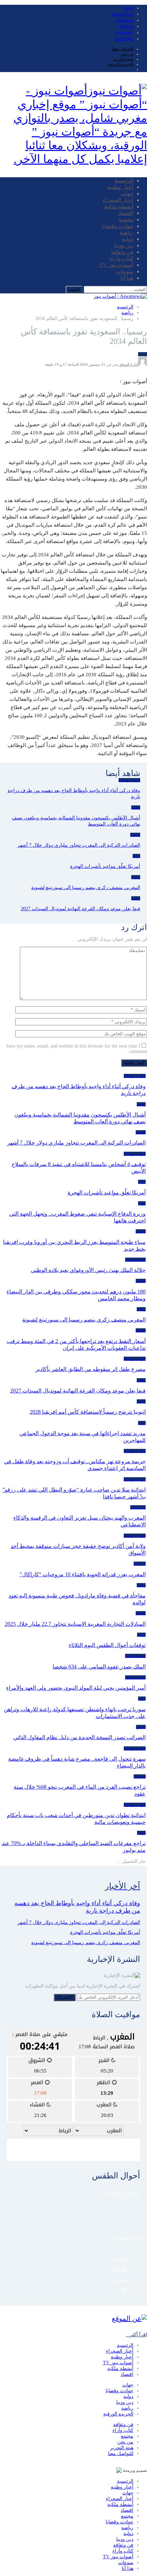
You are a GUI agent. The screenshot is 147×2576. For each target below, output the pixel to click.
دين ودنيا (124, 245)
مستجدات (138, 1507)
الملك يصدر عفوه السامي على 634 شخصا (99, 1667)
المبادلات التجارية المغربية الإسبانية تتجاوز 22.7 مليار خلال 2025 (75, 1624)
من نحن (127, 54)
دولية (128, 239)
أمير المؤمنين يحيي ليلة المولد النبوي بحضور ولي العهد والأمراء (76, 1688)
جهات (127, 193)
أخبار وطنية (120, 187)
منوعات (124, 271)
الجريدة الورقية (121, 64)
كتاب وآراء (122, 258)
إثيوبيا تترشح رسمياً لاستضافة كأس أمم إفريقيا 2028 (88, 1412)
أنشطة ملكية (119, 206)
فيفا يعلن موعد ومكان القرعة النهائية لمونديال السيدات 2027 (78, 1391)
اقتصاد (126, 213)
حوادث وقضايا (118, 226)
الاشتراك (65, 1997)
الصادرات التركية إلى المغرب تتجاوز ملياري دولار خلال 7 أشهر (76, 1143)
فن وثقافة (122, 252)
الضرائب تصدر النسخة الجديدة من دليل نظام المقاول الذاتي (79, 1737)
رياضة (126, 232)
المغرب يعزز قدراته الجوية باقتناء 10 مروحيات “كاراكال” (83, 1574)
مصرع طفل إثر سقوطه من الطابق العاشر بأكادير (91, 1369)
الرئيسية (124, 181)
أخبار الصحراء (118, 200)
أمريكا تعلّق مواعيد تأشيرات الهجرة (107, 1193)
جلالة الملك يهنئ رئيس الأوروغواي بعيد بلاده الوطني (88, 1270)
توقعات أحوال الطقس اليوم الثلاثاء (107, 1645)
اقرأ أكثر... (136, 2335)
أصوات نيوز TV (116, 265)
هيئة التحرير (123, 59)
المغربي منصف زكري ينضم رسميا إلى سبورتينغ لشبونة (84, 1320)
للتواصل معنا (123, 49)
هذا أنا (127, 278)
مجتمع (126, 219)
